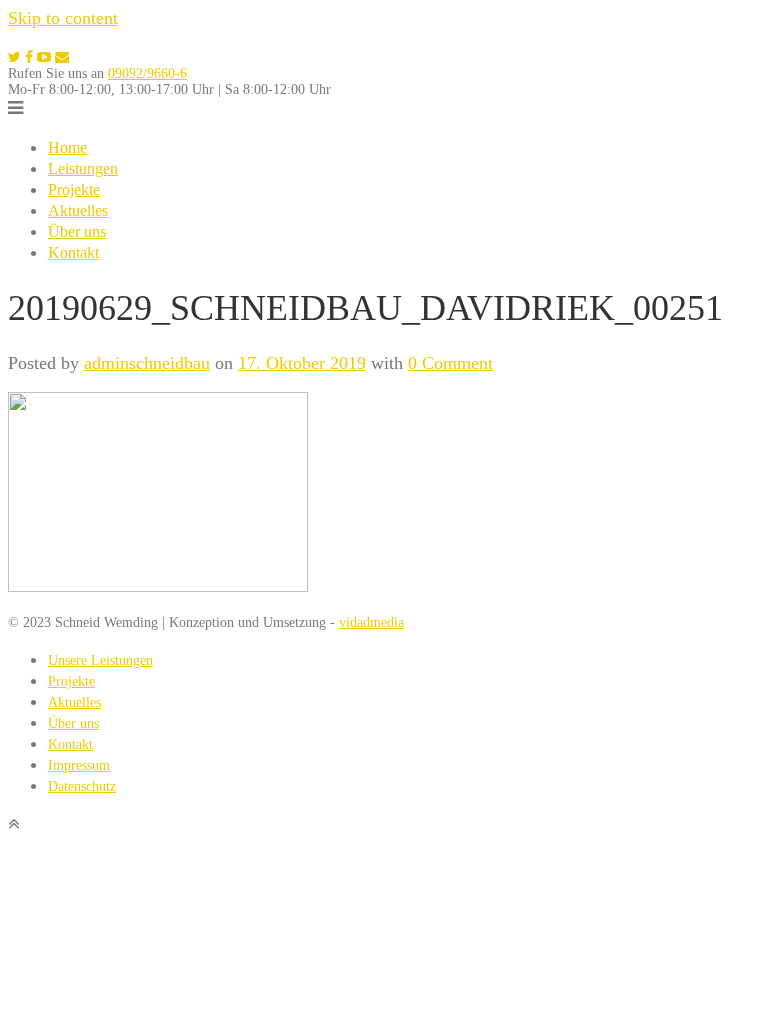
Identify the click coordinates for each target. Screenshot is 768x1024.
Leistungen (83, 168)
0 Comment (450, 363)
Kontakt (73, 252)
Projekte (74, 189)
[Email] (62, 57)
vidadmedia (371, 622)
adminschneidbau (147, 363)
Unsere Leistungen (100, 660)
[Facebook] (29, 57)
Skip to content (63, 18)
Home (67, 147)
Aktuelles (78, 210)
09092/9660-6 (147, 73)
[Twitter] (14, 57)
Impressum (79, 765)
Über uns (77, 231)
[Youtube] (44, 57)
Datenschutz (82, 786)
